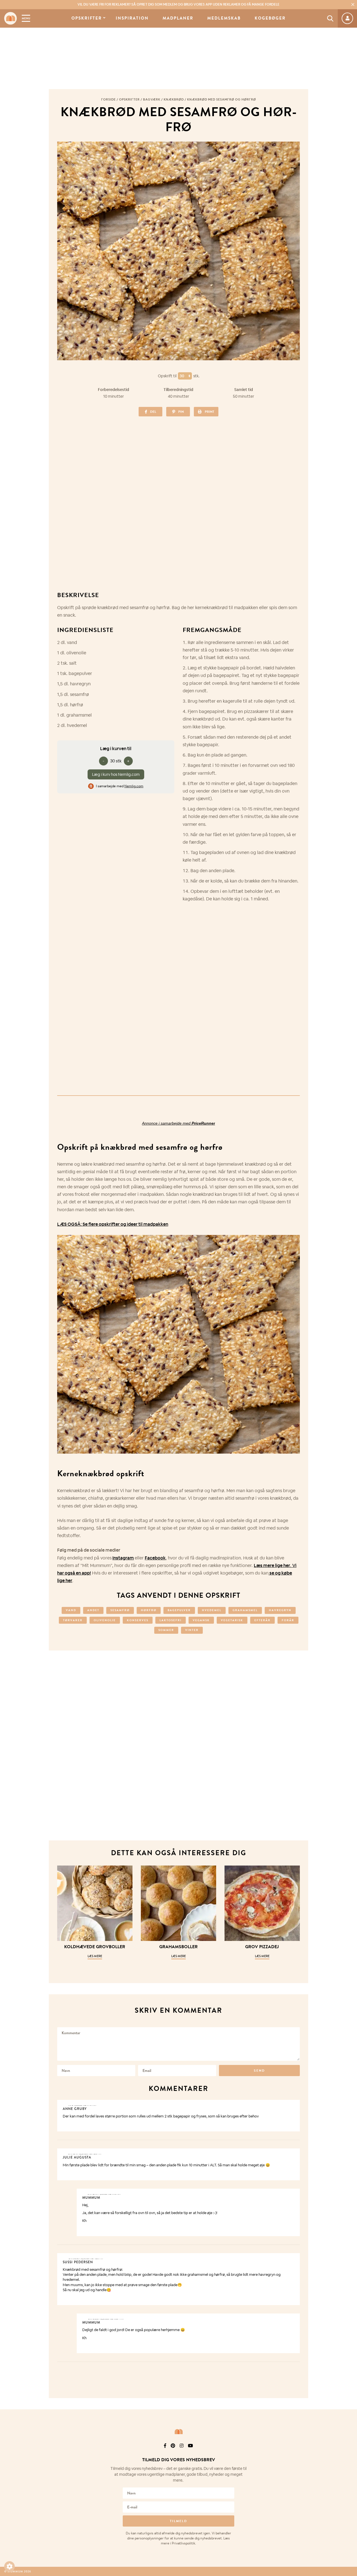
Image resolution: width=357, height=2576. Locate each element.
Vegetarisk (232, 1620)
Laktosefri (171, 1620)
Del (153, 412)
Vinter (192, 1630)
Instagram (123, 1558)
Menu (26, 18)
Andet (93, 1610)
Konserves (138, 1620)
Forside (108, 99)
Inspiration (132, 18)
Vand (71, 1610)
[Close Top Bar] (353, 4)
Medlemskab (224, 18)
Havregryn (280, 1610)
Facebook (155, 1558)
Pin (181, 412)
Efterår (262, 1620)
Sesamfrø (120, 1610)
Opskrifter (87, 18)
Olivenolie (105, 1620)
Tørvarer (73, 1620)
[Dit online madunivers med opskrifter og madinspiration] (10, 18)
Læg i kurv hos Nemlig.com (116, 774)
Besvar (292, 2105)
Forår (288, 1620)
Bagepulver (179, 1610)
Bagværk (152, 99)
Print (209, 412)
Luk (349, 2453)
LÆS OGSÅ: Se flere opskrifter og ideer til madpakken (113, 1224)
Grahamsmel (245, 1610)
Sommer (166, 1630)
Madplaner (178, 18)
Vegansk (201, 1620)
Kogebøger (270, 18)
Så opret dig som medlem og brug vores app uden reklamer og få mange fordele (178, 4)
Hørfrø (149, 1610)
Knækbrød (174, 99)
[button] (9, 2567)
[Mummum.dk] (178, 2432)
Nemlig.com (134, 786)
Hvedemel (212, 1610)
